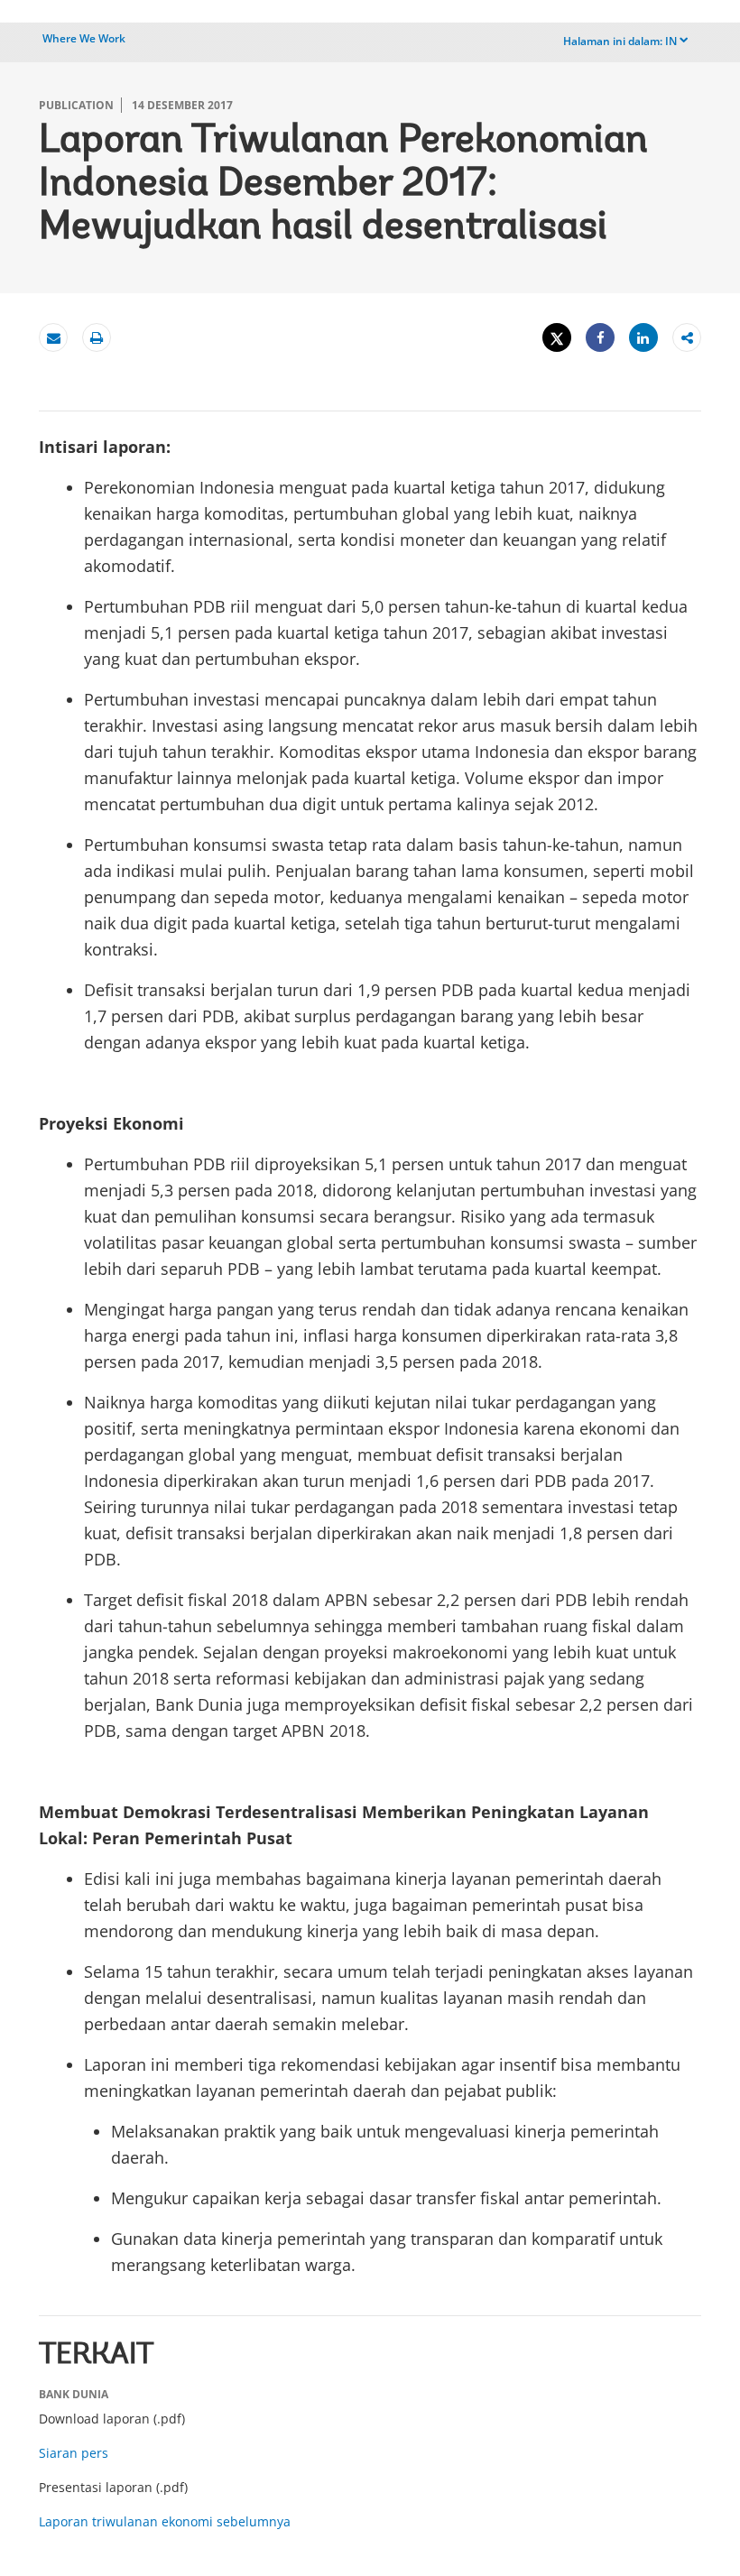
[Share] (600, 338)
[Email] (53, 338)
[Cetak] (97, 338)
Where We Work (84, 38)
